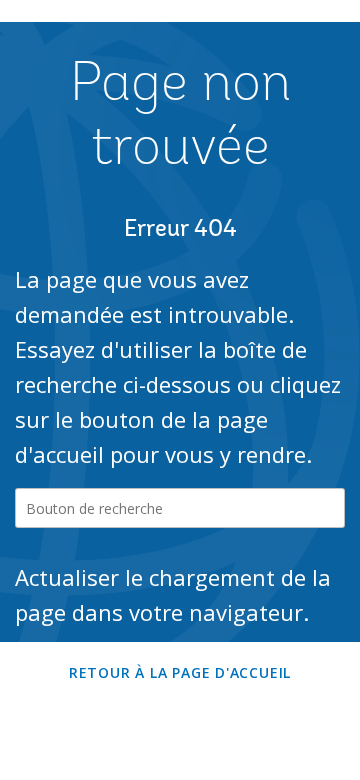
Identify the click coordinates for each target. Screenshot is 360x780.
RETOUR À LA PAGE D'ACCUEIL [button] (180, 672)
